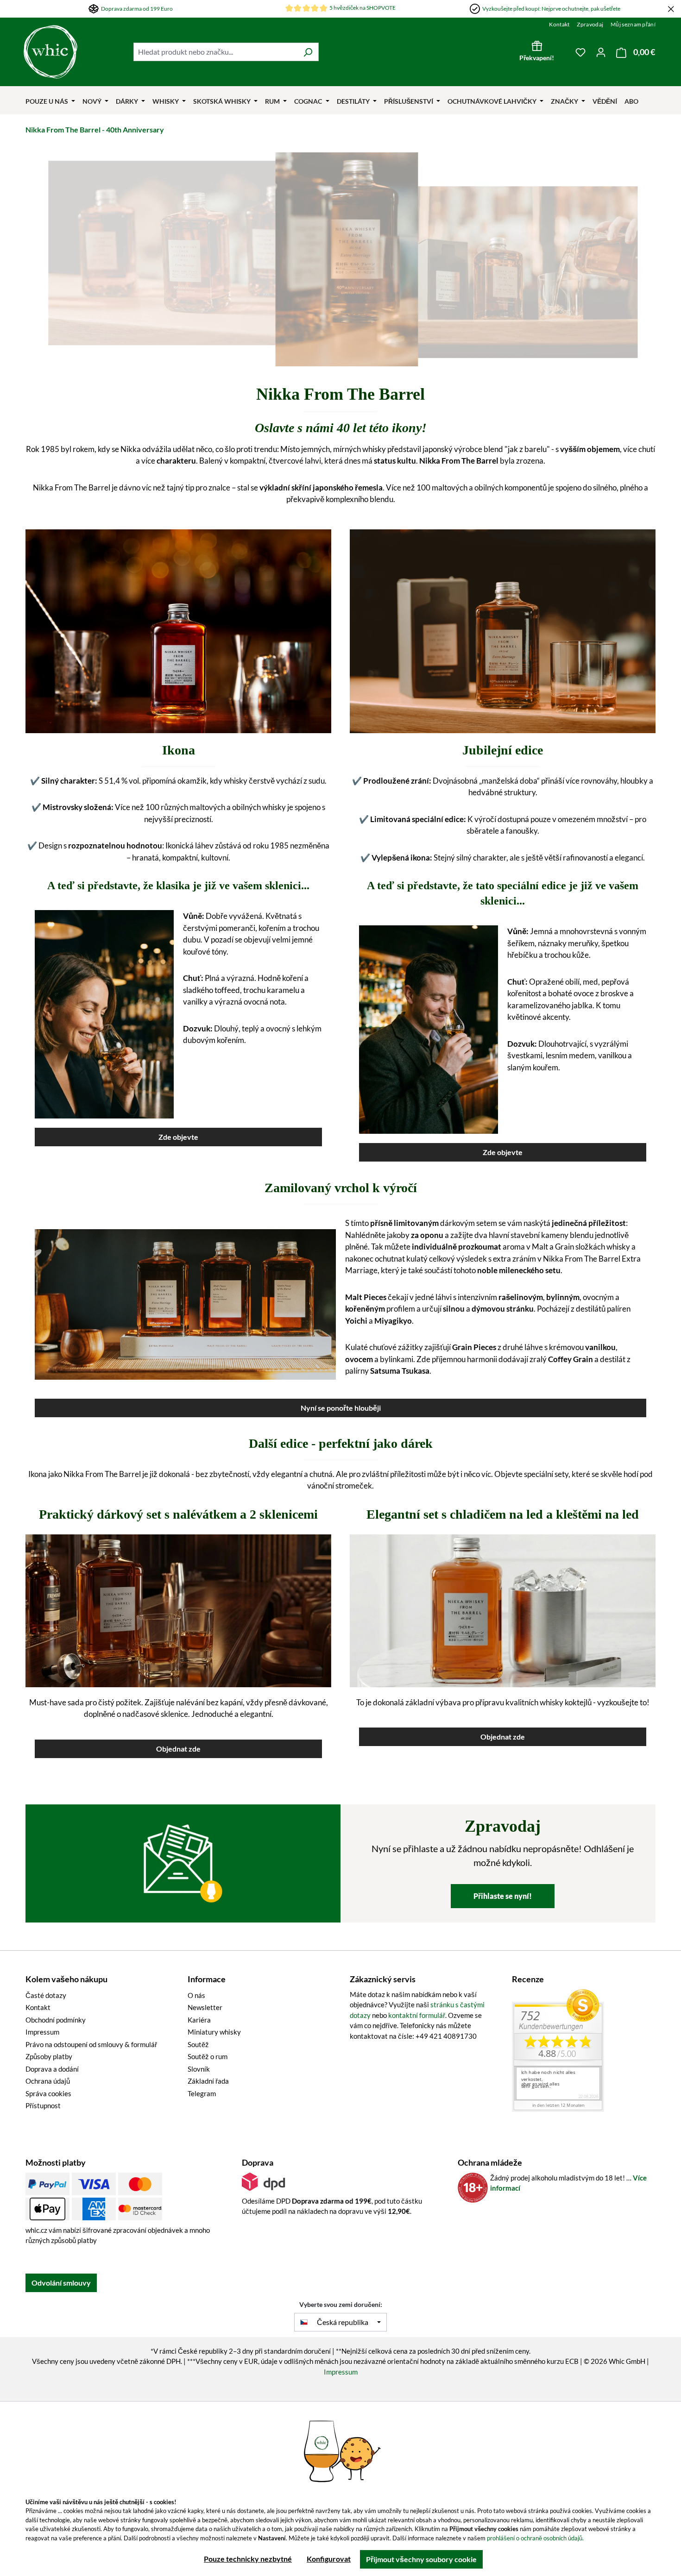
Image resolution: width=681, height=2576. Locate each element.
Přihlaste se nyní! (503, 1896)
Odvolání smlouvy (61, 2283)
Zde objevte (178, 1137)
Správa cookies (48, 2093)
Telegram (202, 2093)
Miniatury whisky (214, 2032)
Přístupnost (43, 2105)
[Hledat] (308, 52)
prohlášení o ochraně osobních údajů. (535, 2538)
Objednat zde (178, 1749)
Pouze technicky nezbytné (248, 2559)
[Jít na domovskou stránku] (74, 52)
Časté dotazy (46, 1995)
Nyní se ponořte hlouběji (341, 1408)
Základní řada (208, 2081)
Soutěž (198, 2044)
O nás (196, 1995)
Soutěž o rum (208, 2056)
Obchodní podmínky (56, 2020)
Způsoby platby (49, 2056)
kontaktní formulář (417, 2015)
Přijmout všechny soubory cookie (421, 2559)
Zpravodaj (590, 24)
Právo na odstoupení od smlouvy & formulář (91, 2044)
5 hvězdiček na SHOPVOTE (363, 8)
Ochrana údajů (48, 2081)
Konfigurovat (329, 2559)
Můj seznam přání (633, 24)
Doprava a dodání (52, 2069)
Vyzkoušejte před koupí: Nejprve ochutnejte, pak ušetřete (551, 9)
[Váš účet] (601, 52)
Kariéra (199, 2020)
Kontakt (559, 24)
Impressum (42, 2032)
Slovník (199, 2069)
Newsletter (205, 2007)
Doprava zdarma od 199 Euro (137, 9)
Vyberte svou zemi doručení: (341, 2304)
